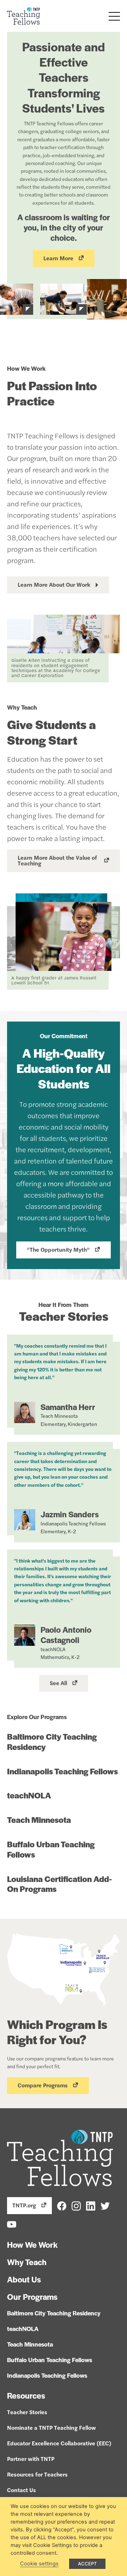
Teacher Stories (27, 2412)
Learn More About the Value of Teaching (57, 860)
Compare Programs (43, 2085)
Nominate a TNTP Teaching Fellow (52, 2427)
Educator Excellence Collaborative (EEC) (59, 2443)
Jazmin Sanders (70, 1514)
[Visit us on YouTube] (12, 2224)
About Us (24, 2279)
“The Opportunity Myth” (58, 1249)
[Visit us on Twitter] (105, 2205)
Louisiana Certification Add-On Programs (59, 1884)
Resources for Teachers (37, 2474)
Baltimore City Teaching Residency (52, 1742)
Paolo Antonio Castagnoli (66, 1635)
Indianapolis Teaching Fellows (62, 1771)
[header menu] (114, 16)
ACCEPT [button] (87, 2564)
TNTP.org (24, 2205)
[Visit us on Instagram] (76, 2205)
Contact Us (22, 2490)
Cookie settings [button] (39, 2564)
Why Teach (27, 2262)
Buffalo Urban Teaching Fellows (51, 1849)
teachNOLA (29, 1795)
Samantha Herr (68, 1407)
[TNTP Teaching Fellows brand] (24, 16)
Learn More (58, 258)
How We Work (32, 2245)
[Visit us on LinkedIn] (91, 2205)
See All (58, 1683)
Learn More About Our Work (54, 584)
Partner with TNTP (31, 2459)
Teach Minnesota (39, 1820)
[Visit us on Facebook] (62, 2205)
